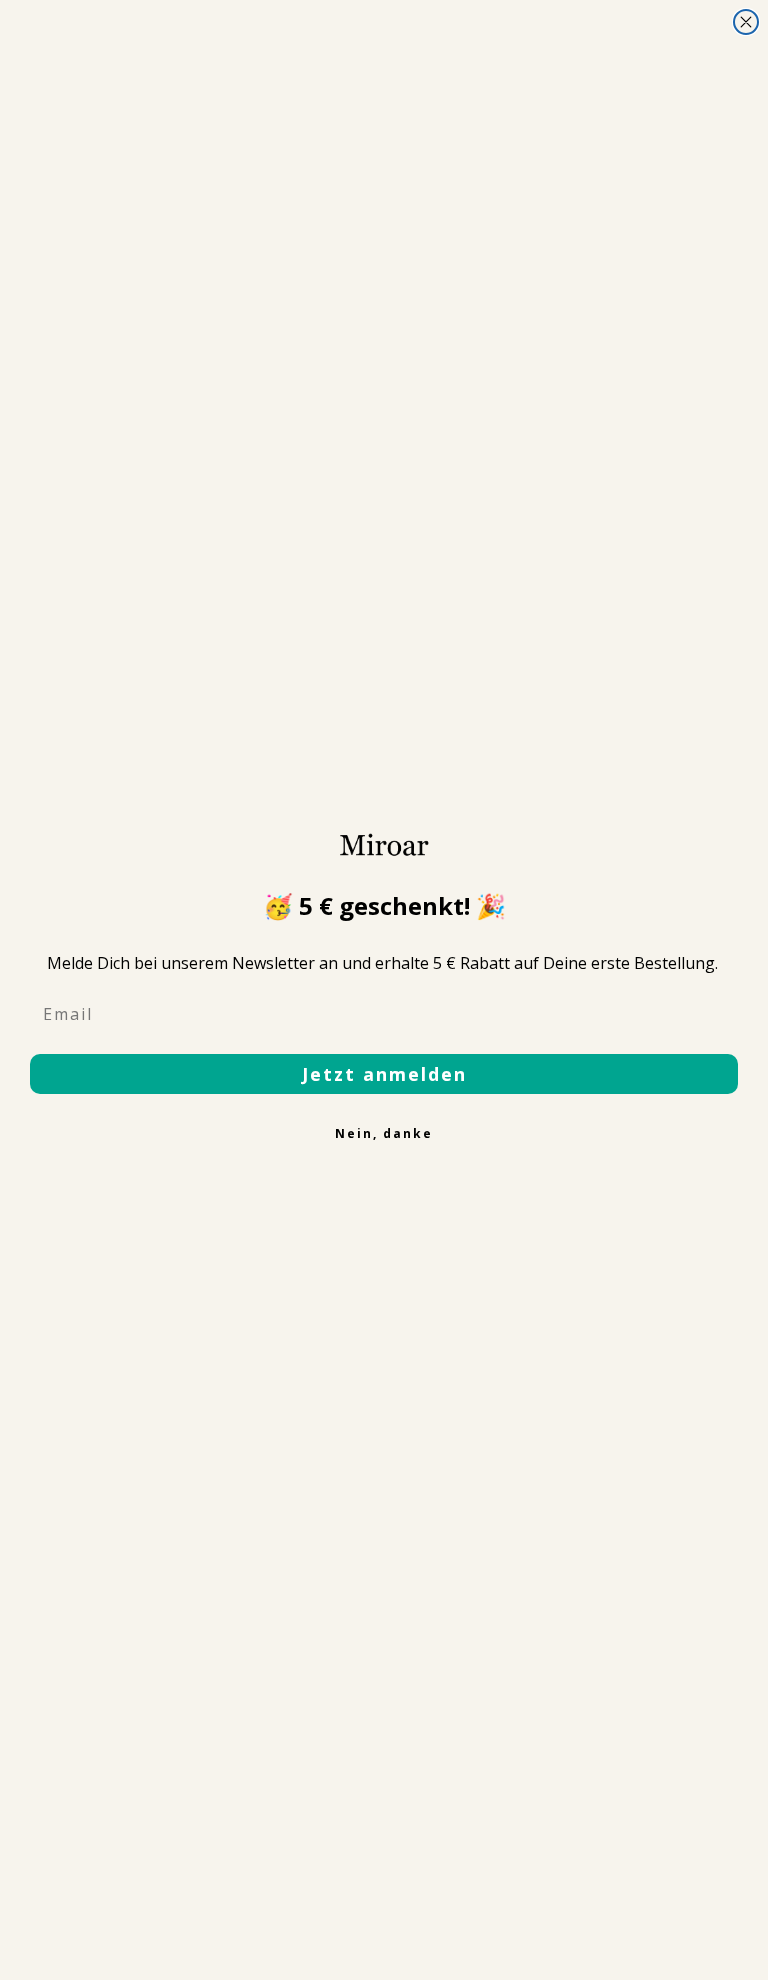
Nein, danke (384, 1133)
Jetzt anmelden (384, 1074)
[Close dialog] (746, 22)
